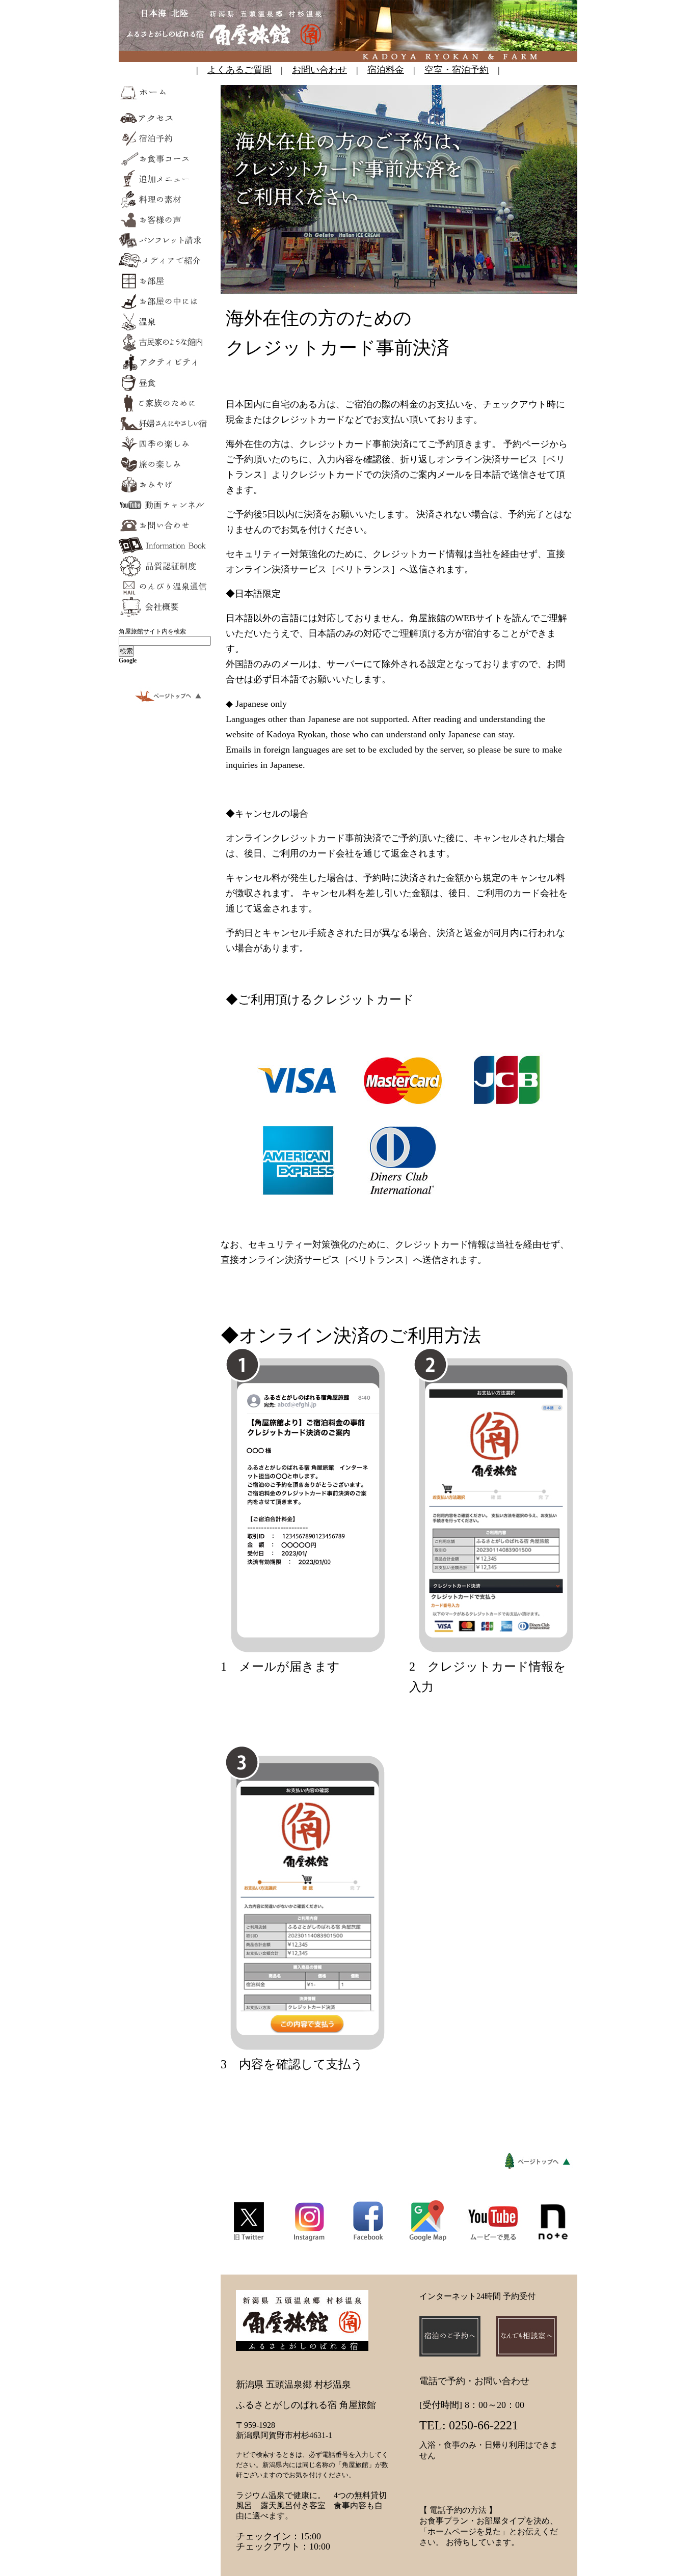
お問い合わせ (319, 70)
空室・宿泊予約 (457, 70)
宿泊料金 (386, 70)
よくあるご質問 (239, 70)
